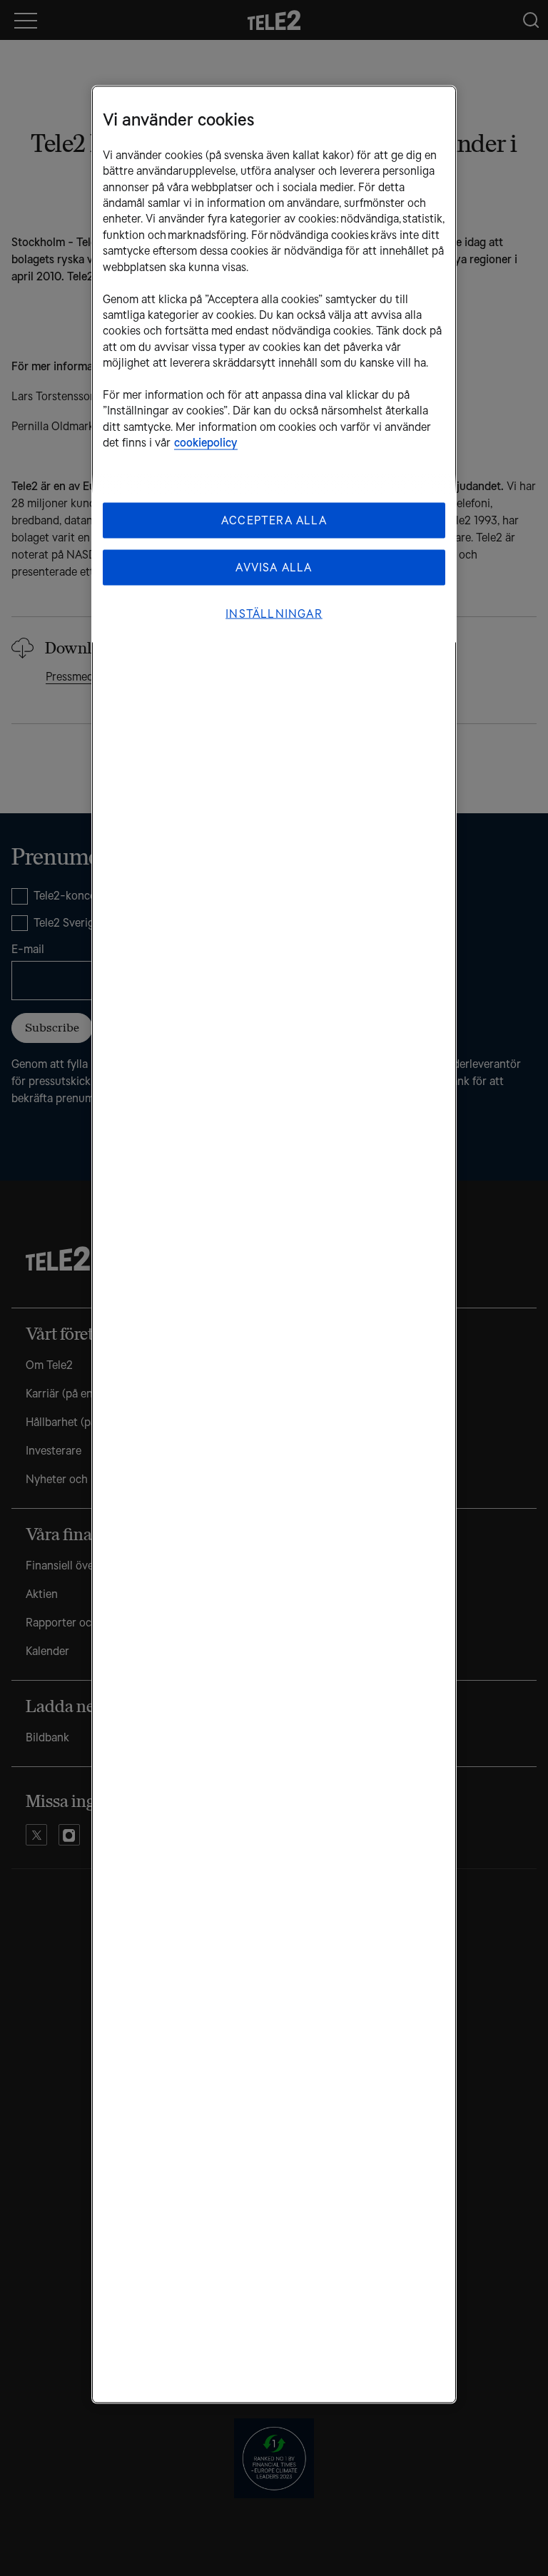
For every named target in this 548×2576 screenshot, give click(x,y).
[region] (274, 1244)
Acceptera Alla (274, 520)
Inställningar (274, 613)
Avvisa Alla (274, 567)
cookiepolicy (206, 443)
